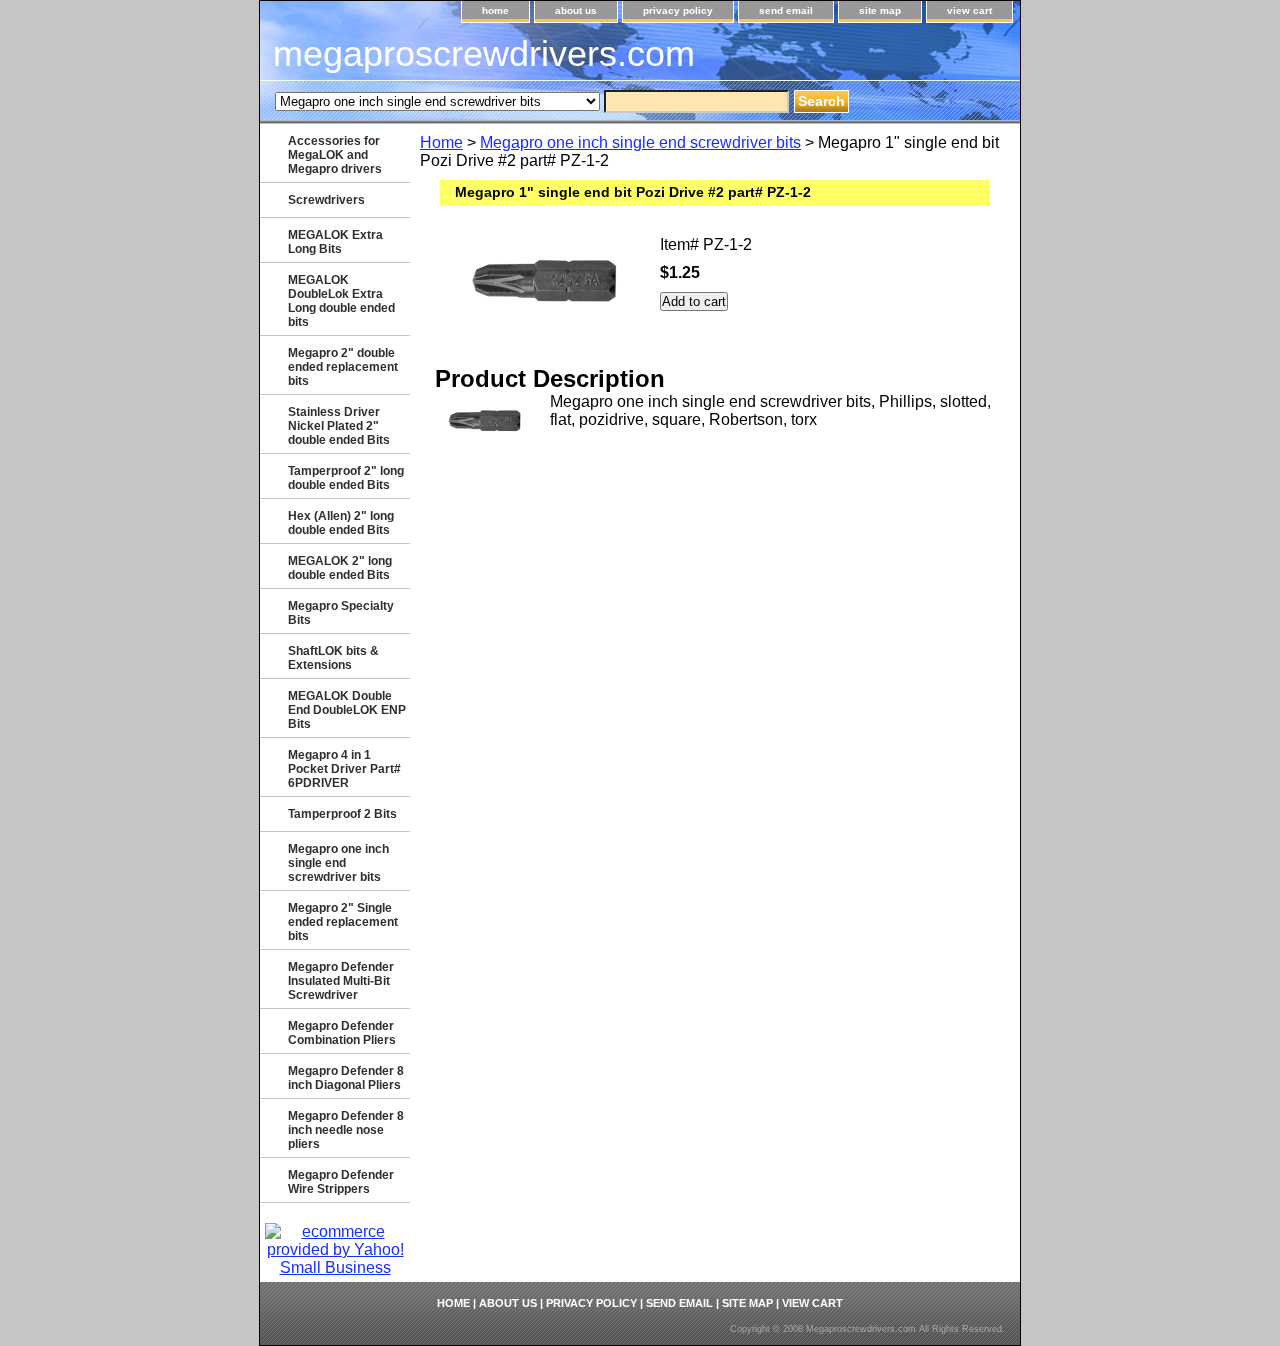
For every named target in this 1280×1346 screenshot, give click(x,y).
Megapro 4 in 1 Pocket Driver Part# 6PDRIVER (344, 769)
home (495, 10)
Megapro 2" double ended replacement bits (343, 367)
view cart (969, 10)
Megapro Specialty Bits (341, 613)
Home (441, 142)
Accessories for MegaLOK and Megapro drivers (335, 155)
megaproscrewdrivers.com (484, 53)
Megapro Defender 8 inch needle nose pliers (346, 1130)
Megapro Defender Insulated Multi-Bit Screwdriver (341, 981)
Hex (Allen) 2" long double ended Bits (341, 523)
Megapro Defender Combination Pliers (342, 1033)
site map (880, 10)
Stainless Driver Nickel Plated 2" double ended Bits (339, 426)
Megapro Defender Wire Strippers (341, 1182)
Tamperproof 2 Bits (342, 814)
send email (786, 10)
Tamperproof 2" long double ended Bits (346, 478)
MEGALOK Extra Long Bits (335, 242)
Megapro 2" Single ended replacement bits (343, 922)
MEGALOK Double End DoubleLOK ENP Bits (347, 710)
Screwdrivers (326, 200)
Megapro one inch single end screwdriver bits (640, 142)
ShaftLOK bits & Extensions (333, 658)
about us (576, 10)
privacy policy (678, 10)
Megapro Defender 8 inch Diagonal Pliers (346, 1078)
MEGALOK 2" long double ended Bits (340, 568)
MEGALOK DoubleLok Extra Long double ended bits (341, 301)
